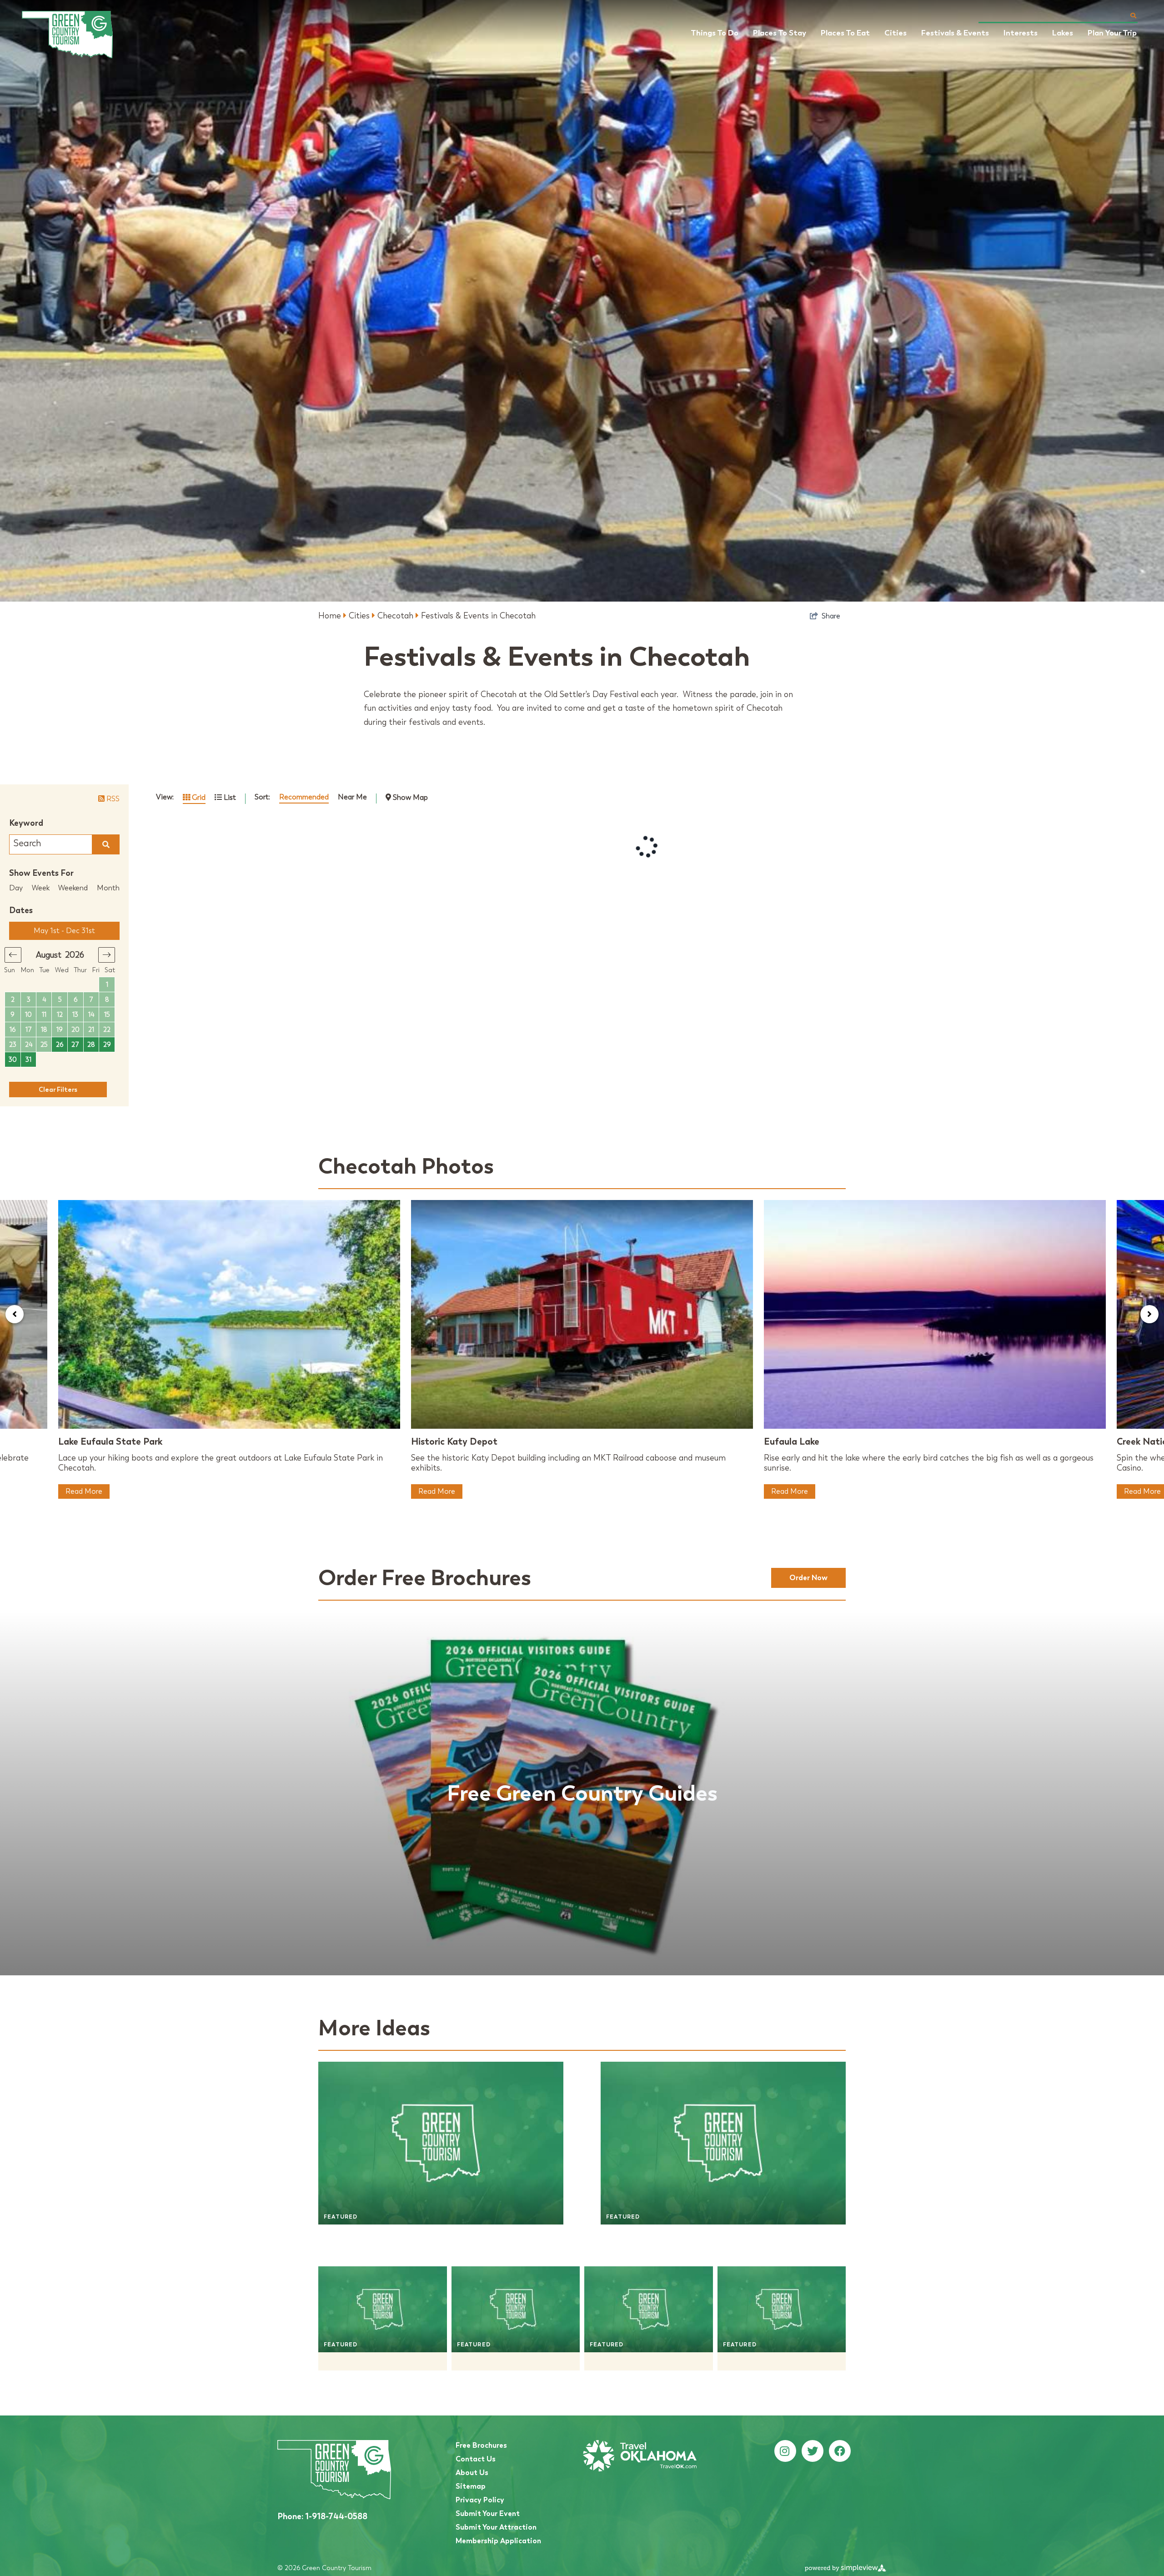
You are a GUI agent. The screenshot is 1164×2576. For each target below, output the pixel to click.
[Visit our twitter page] (813, 2451)
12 (60, 1015)
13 (75, 1015)
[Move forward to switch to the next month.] (107, 955)
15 (107, 1015)
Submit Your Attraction (496, 2527)
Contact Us (476, 2459)
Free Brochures (481, 2445)
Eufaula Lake (792, 1441)
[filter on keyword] (106, 844)
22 (107, 1030)
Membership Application (498, 2541)
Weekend (73, 888)
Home (331, 616)
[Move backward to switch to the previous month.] (13, 955)
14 (91, 1015)
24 (29, 1045)
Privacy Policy (480, 2500)
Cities (360, 616)
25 (44, 1045)
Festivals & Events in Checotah (478, 616)
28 (91, 1045)
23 (13, 1045)
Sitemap (471, 2486)
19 (60, 1030)
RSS (112, 799)
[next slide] (1149, 1314)
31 (28, 1060)
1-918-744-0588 (322, 2516)
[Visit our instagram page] (785, 2451)
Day (16, 888)
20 (75, 1030)
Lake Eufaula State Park (110, 1441)
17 (29, 1030)
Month (108, 888)
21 (91, 1030)
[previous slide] (15, 1314)
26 (60, 1045)
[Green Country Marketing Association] (67, 35)
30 (13, 1060)
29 (107, 1045)
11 (44, 1015)
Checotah (396, 616)
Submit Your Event (488, 2513)
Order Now (808, 1578)
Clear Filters (58, 1090)
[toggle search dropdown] (1133, 15)
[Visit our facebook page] (840, 2451)
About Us (472, 2473)
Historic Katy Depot (454, 1441)
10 (28, 1015)
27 (75, 1045)
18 (44, 1030)
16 (13, 1030)
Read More (84, 1491)
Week (41, 888)
